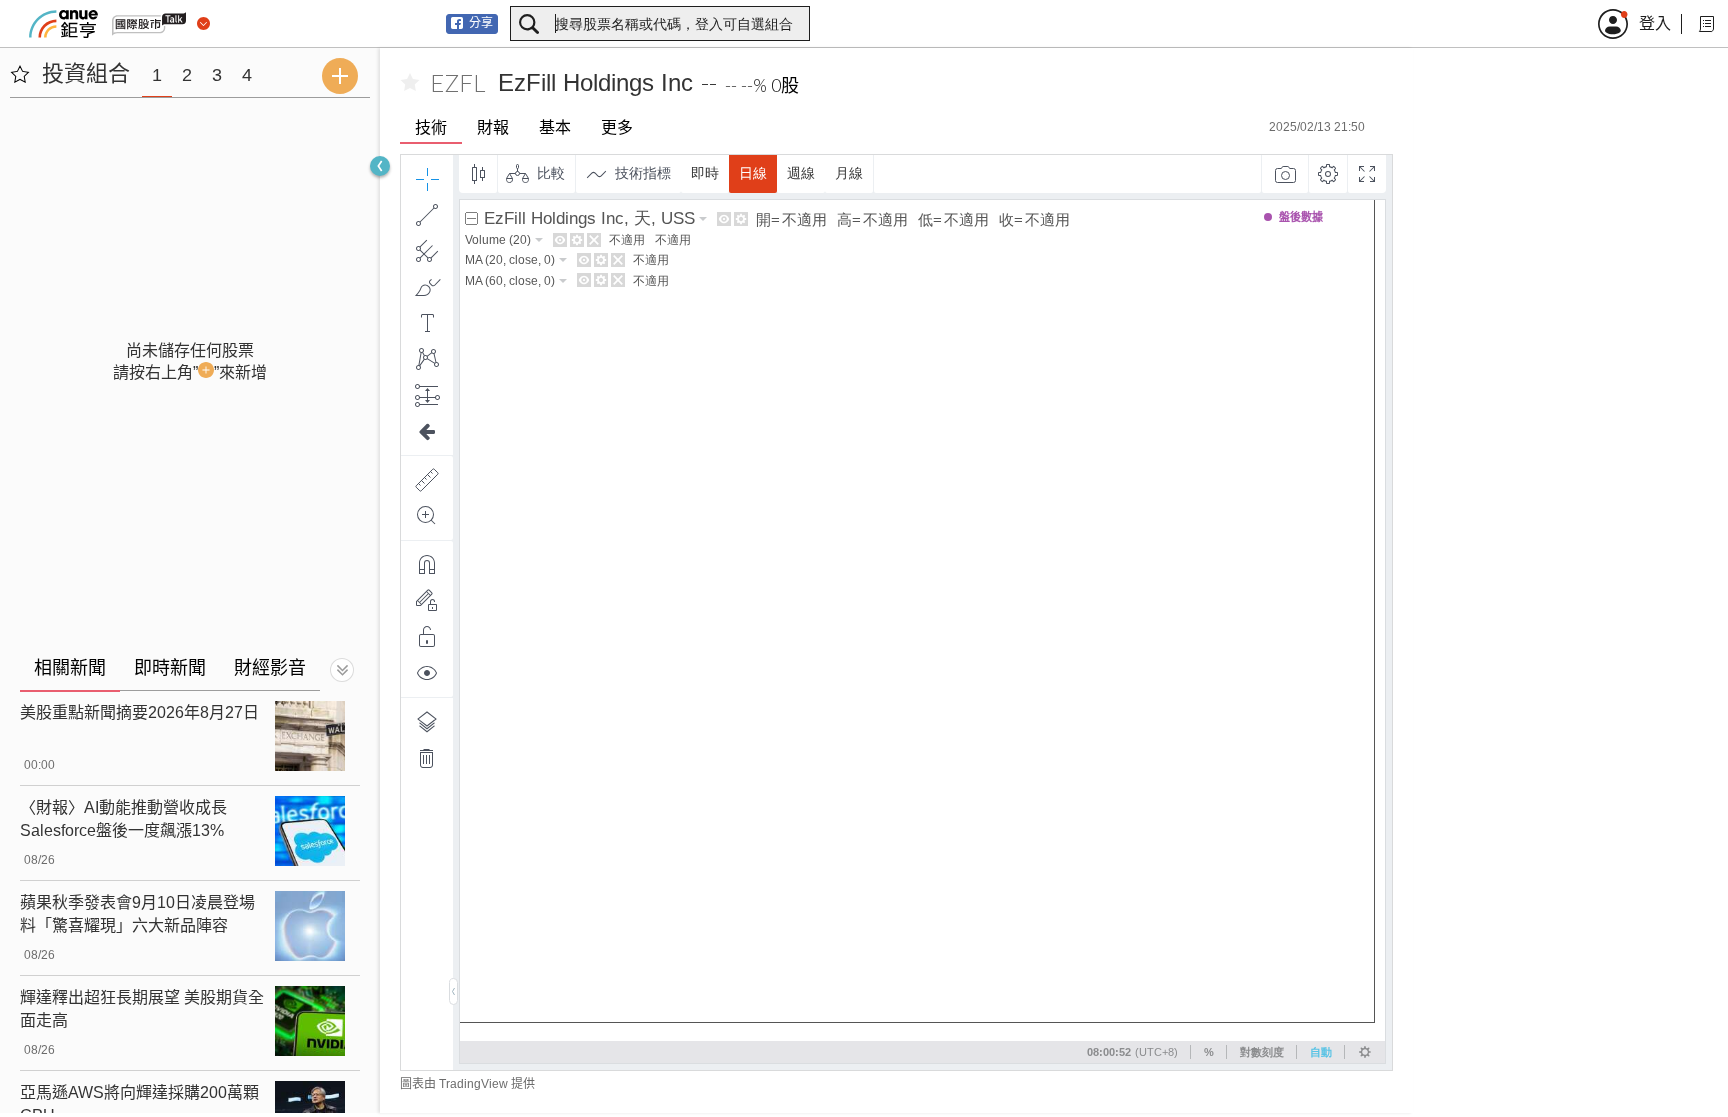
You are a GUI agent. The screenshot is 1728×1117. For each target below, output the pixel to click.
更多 (617, 127)
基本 (555, 127)
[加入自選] (410, 83)
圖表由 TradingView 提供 (467, 1084)
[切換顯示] (342, 670)
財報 (493, 127)
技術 (431, 127)
